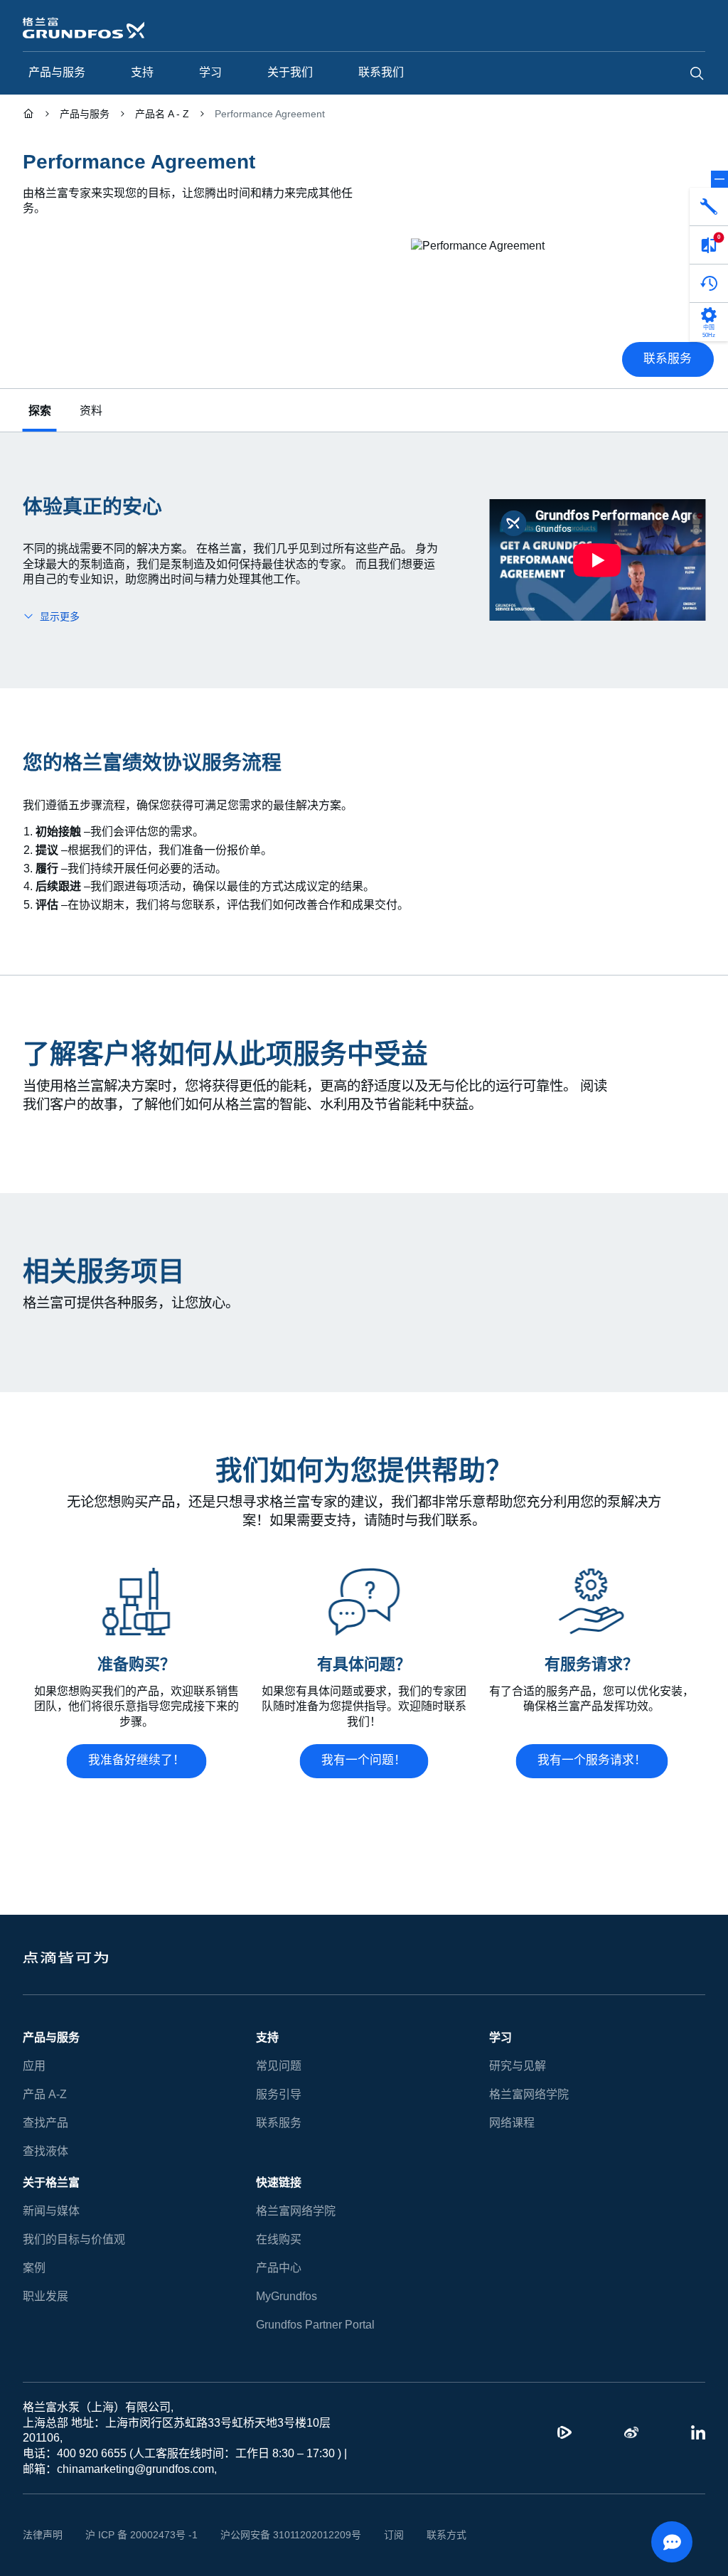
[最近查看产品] (709, 284)
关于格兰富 (51, 2182)
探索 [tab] (40, 411)
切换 (719, 179)
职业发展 (45, 2296)
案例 (34, 2268)
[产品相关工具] (709, 207)
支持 (267, 2037)
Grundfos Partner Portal (315, 2325)
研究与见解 (518, 2066)
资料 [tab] (91, 411)
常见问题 (279, 2066)
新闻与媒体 (51, 2211)
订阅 (372, 2535)
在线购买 (279, 2239)
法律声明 (43, 2535)
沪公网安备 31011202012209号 (274, 2535)
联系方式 (424, 2535)
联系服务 (279, 2123)
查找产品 (45, 2123)
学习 (500, 2037)
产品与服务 (51, 2037)
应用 (34, 2066)
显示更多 (60, 616)
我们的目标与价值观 (74, 2239)
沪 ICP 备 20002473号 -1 (136, 2535)
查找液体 (45, 2151)
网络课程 (512, 2123)
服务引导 (279, 2094)
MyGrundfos (287, 2296)
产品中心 (279, 2268)
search (697, 73)
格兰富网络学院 (529, 2094)
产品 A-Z (44, 2094)
